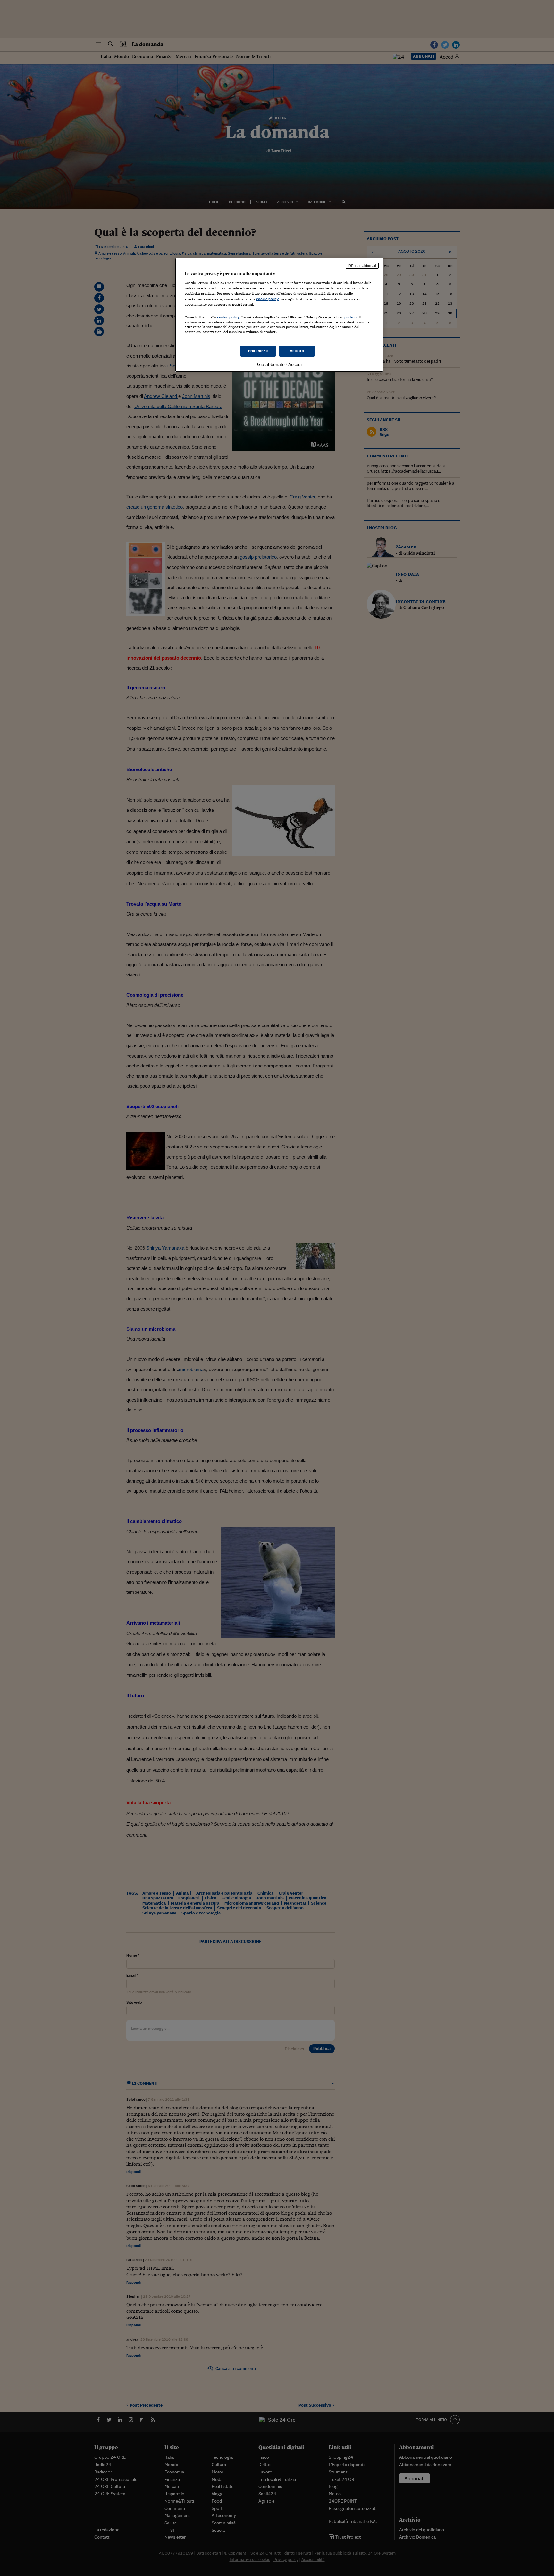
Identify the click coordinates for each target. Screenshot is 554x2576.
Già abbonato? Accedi (279, 364)
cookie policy (267, 299)
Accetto (297, 351)
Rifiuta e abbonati (362, 266)
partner (351, 317)
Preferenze (258, 351)
